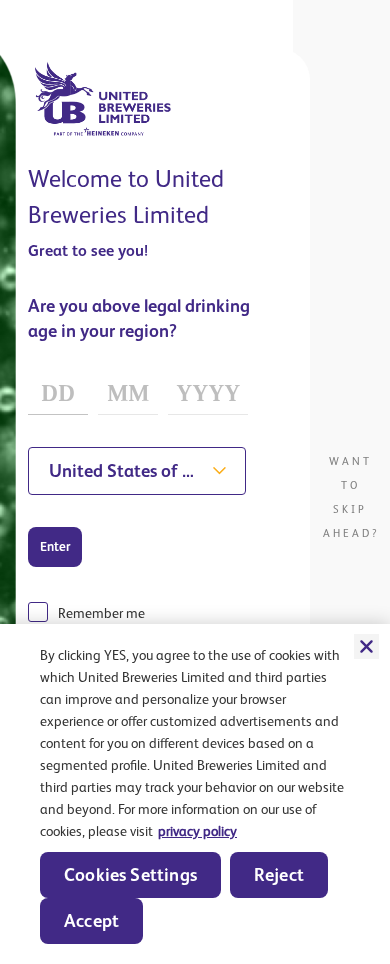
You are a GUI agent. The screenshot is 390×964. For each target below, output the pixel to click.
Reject (279, 874)
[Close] (366, 646)
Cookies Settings (130, 874)
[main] (195, 794)
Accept (91, 920)
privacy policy (197, 831)
